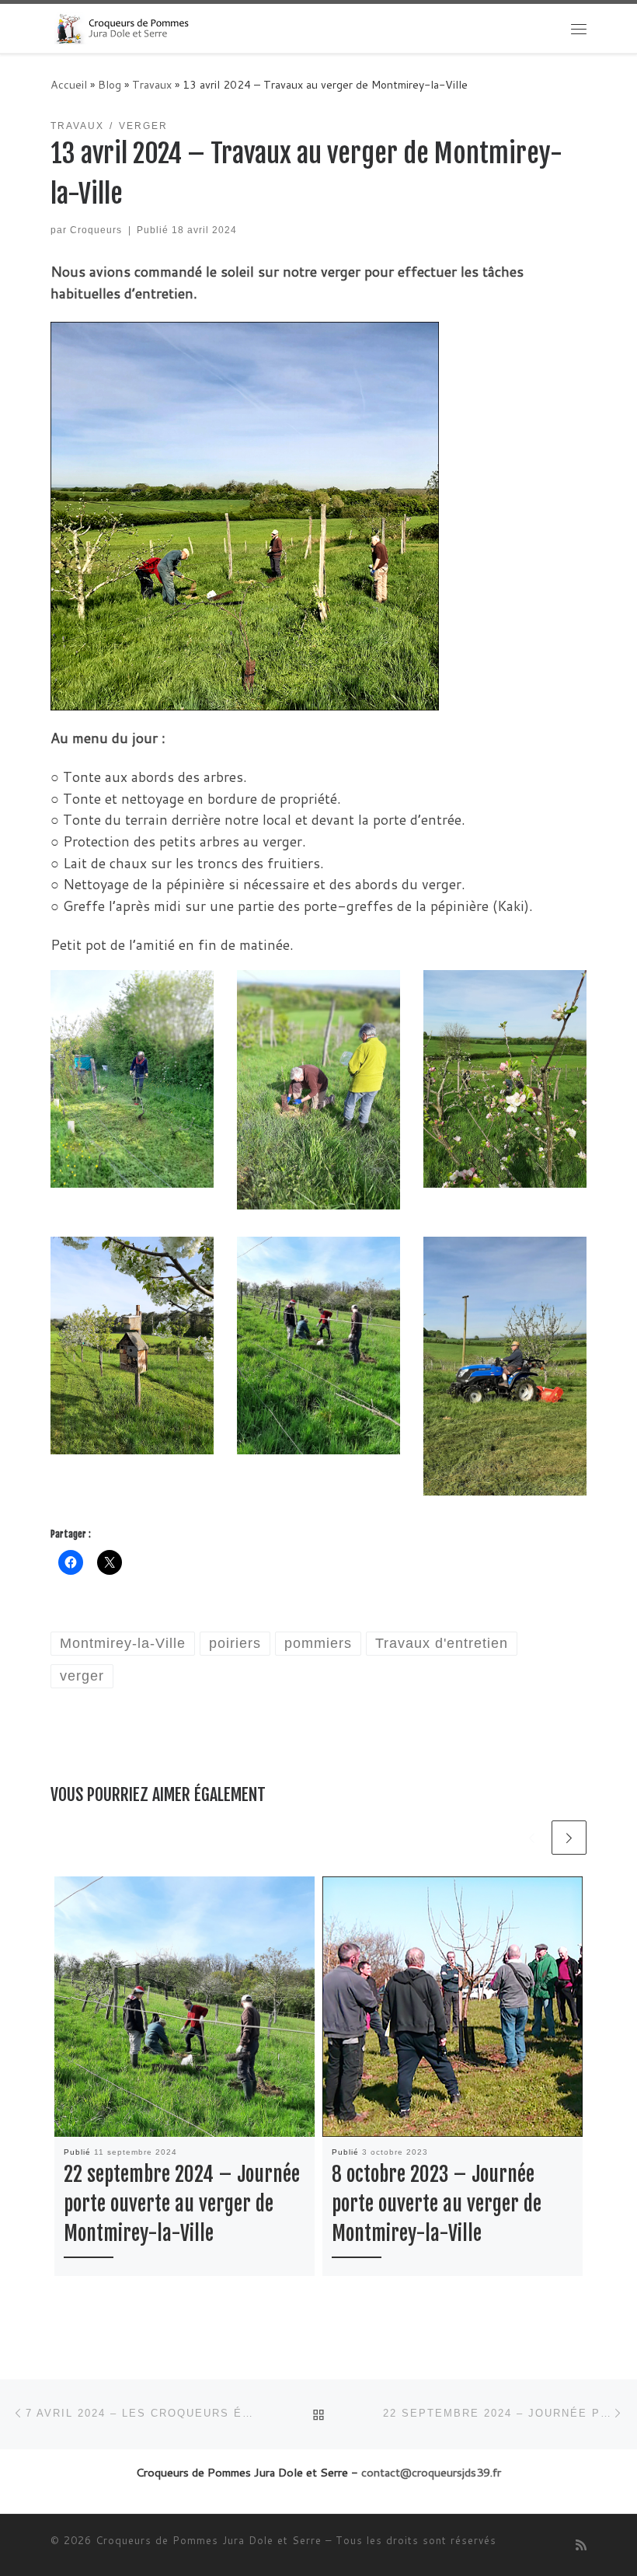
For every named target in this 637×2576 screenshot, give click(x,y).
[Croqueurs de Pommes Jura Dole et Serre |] (121, 28)
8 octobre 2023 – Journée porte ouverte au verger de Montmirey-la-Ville (437, 2204)
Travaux (152, 85)
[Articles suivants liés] (569, 1838)
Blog (110, 85)
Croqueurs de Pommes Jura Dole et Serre (209, 2540)
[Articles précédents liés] (532, 1838)
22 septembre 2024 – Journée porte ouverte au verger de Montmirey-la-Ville (182, 2204)
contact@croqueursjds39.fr (431, 2472)
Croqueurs (96, 230)
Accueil (69, 85)
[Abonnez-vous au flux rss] (581, 2545)
